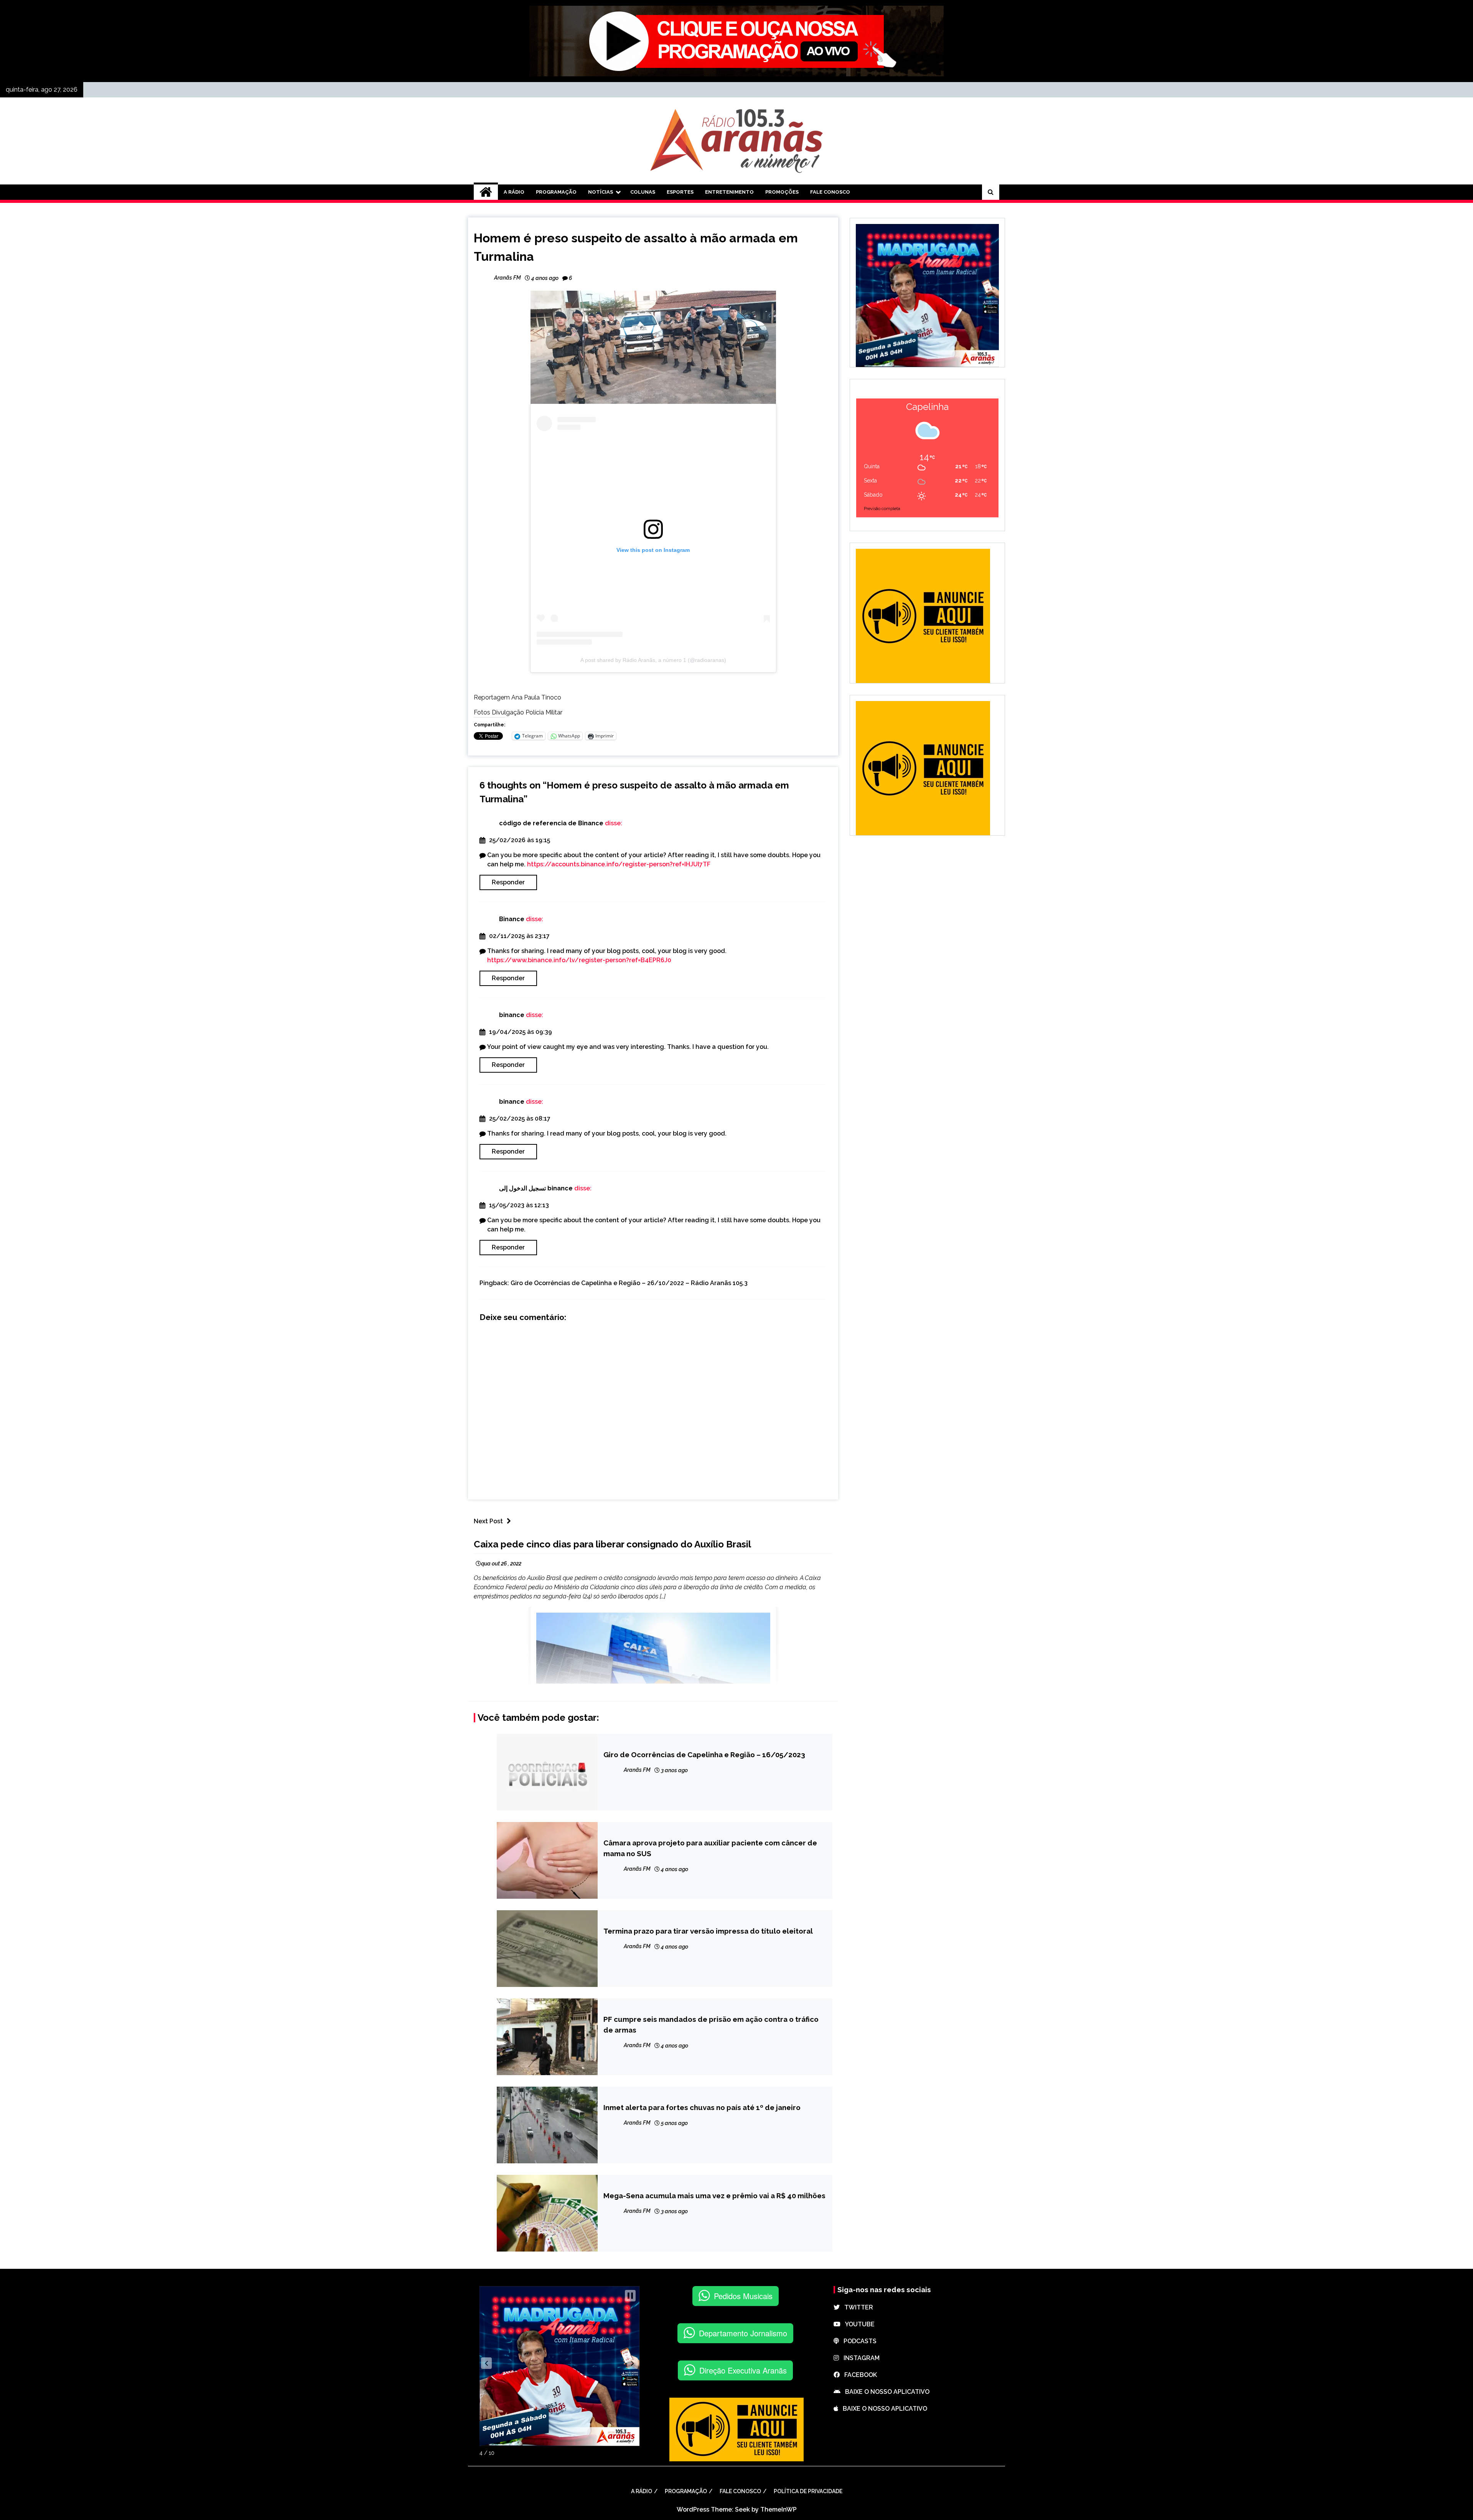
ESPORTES (680, 192)
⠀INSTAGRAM (859, 2358)
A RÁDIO (514, 192)
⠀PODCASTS (858, 2341)
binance (512, 1015)
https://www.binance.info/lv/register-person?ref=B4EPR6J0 (579, 960)
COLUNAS (643, 192)
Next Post (488, 1521)
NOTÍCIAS (601, 192)
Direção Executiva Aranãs (743, 2370)
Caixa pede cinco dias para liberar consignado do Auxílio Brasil (612, 1544)
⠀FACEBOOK (858, 2375)
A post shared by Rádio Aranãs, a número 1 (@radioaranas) (653, 660)
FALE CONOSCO (830, 192)
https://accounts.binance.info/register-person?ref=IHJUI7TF (619, 864)
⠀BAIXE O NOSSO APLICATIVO (885, 2392)
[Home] (486, 192)
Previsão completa (882, 509)
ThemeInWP (779, 2509)
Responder (508, 882)
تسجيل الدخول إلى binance (536, 1188)
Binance (512, 919)
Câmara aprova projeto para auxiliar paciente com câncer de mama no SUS (710, 1848)
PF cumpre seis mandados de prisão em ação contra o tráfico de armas (711, 2025)
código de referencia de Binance (551, 823)
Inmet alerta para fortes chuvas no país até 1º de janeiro (702, 2107)
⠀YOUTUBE (858, 2324)
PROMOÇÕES (782, 192)
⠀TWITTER (856, 2307)
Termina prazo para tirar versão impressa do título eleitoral (708, 1931)
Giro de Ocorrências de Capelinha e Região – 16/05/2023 (704, 1755)
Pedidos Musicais (743, 2296)
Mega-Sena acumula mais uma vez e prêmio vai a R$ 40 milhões (714, 2196)
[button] (486, 2363)
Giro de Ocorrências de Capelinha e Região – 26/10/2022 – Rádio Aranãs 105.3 (629, 1283)
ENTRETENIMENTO (729, 192)
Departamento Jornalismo (743, 2333)
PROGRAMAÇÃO (556, 192)
